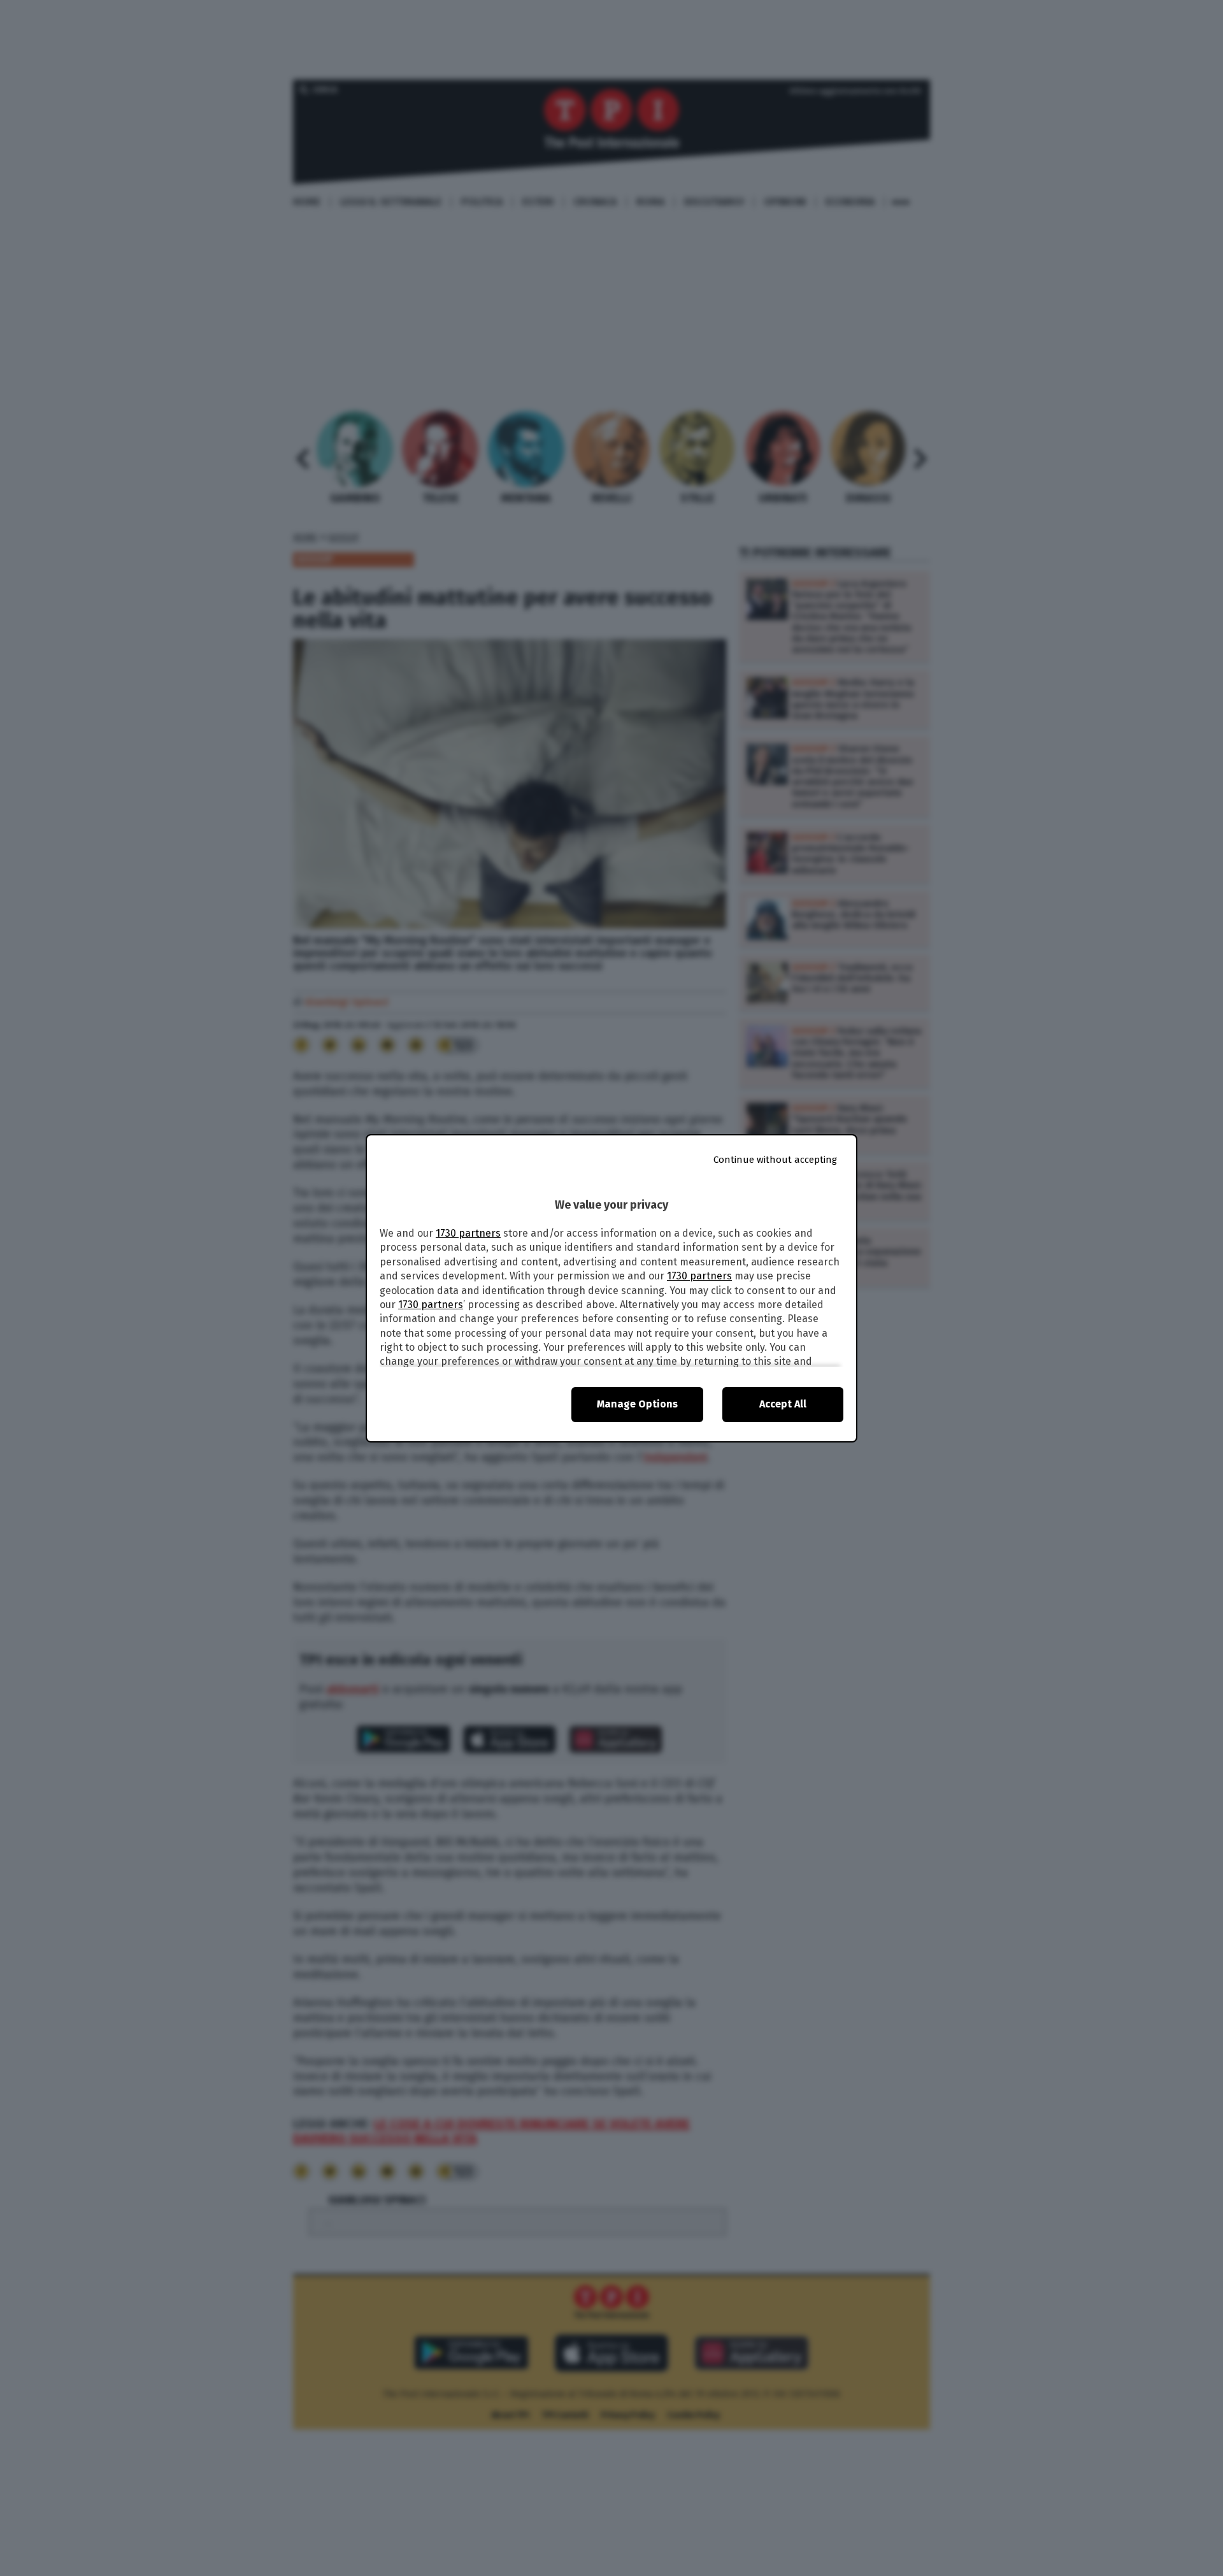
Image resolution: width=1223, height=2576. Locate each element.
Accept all (783, 1404)
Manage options (637, 1404)
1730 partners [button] (468, 1233)
